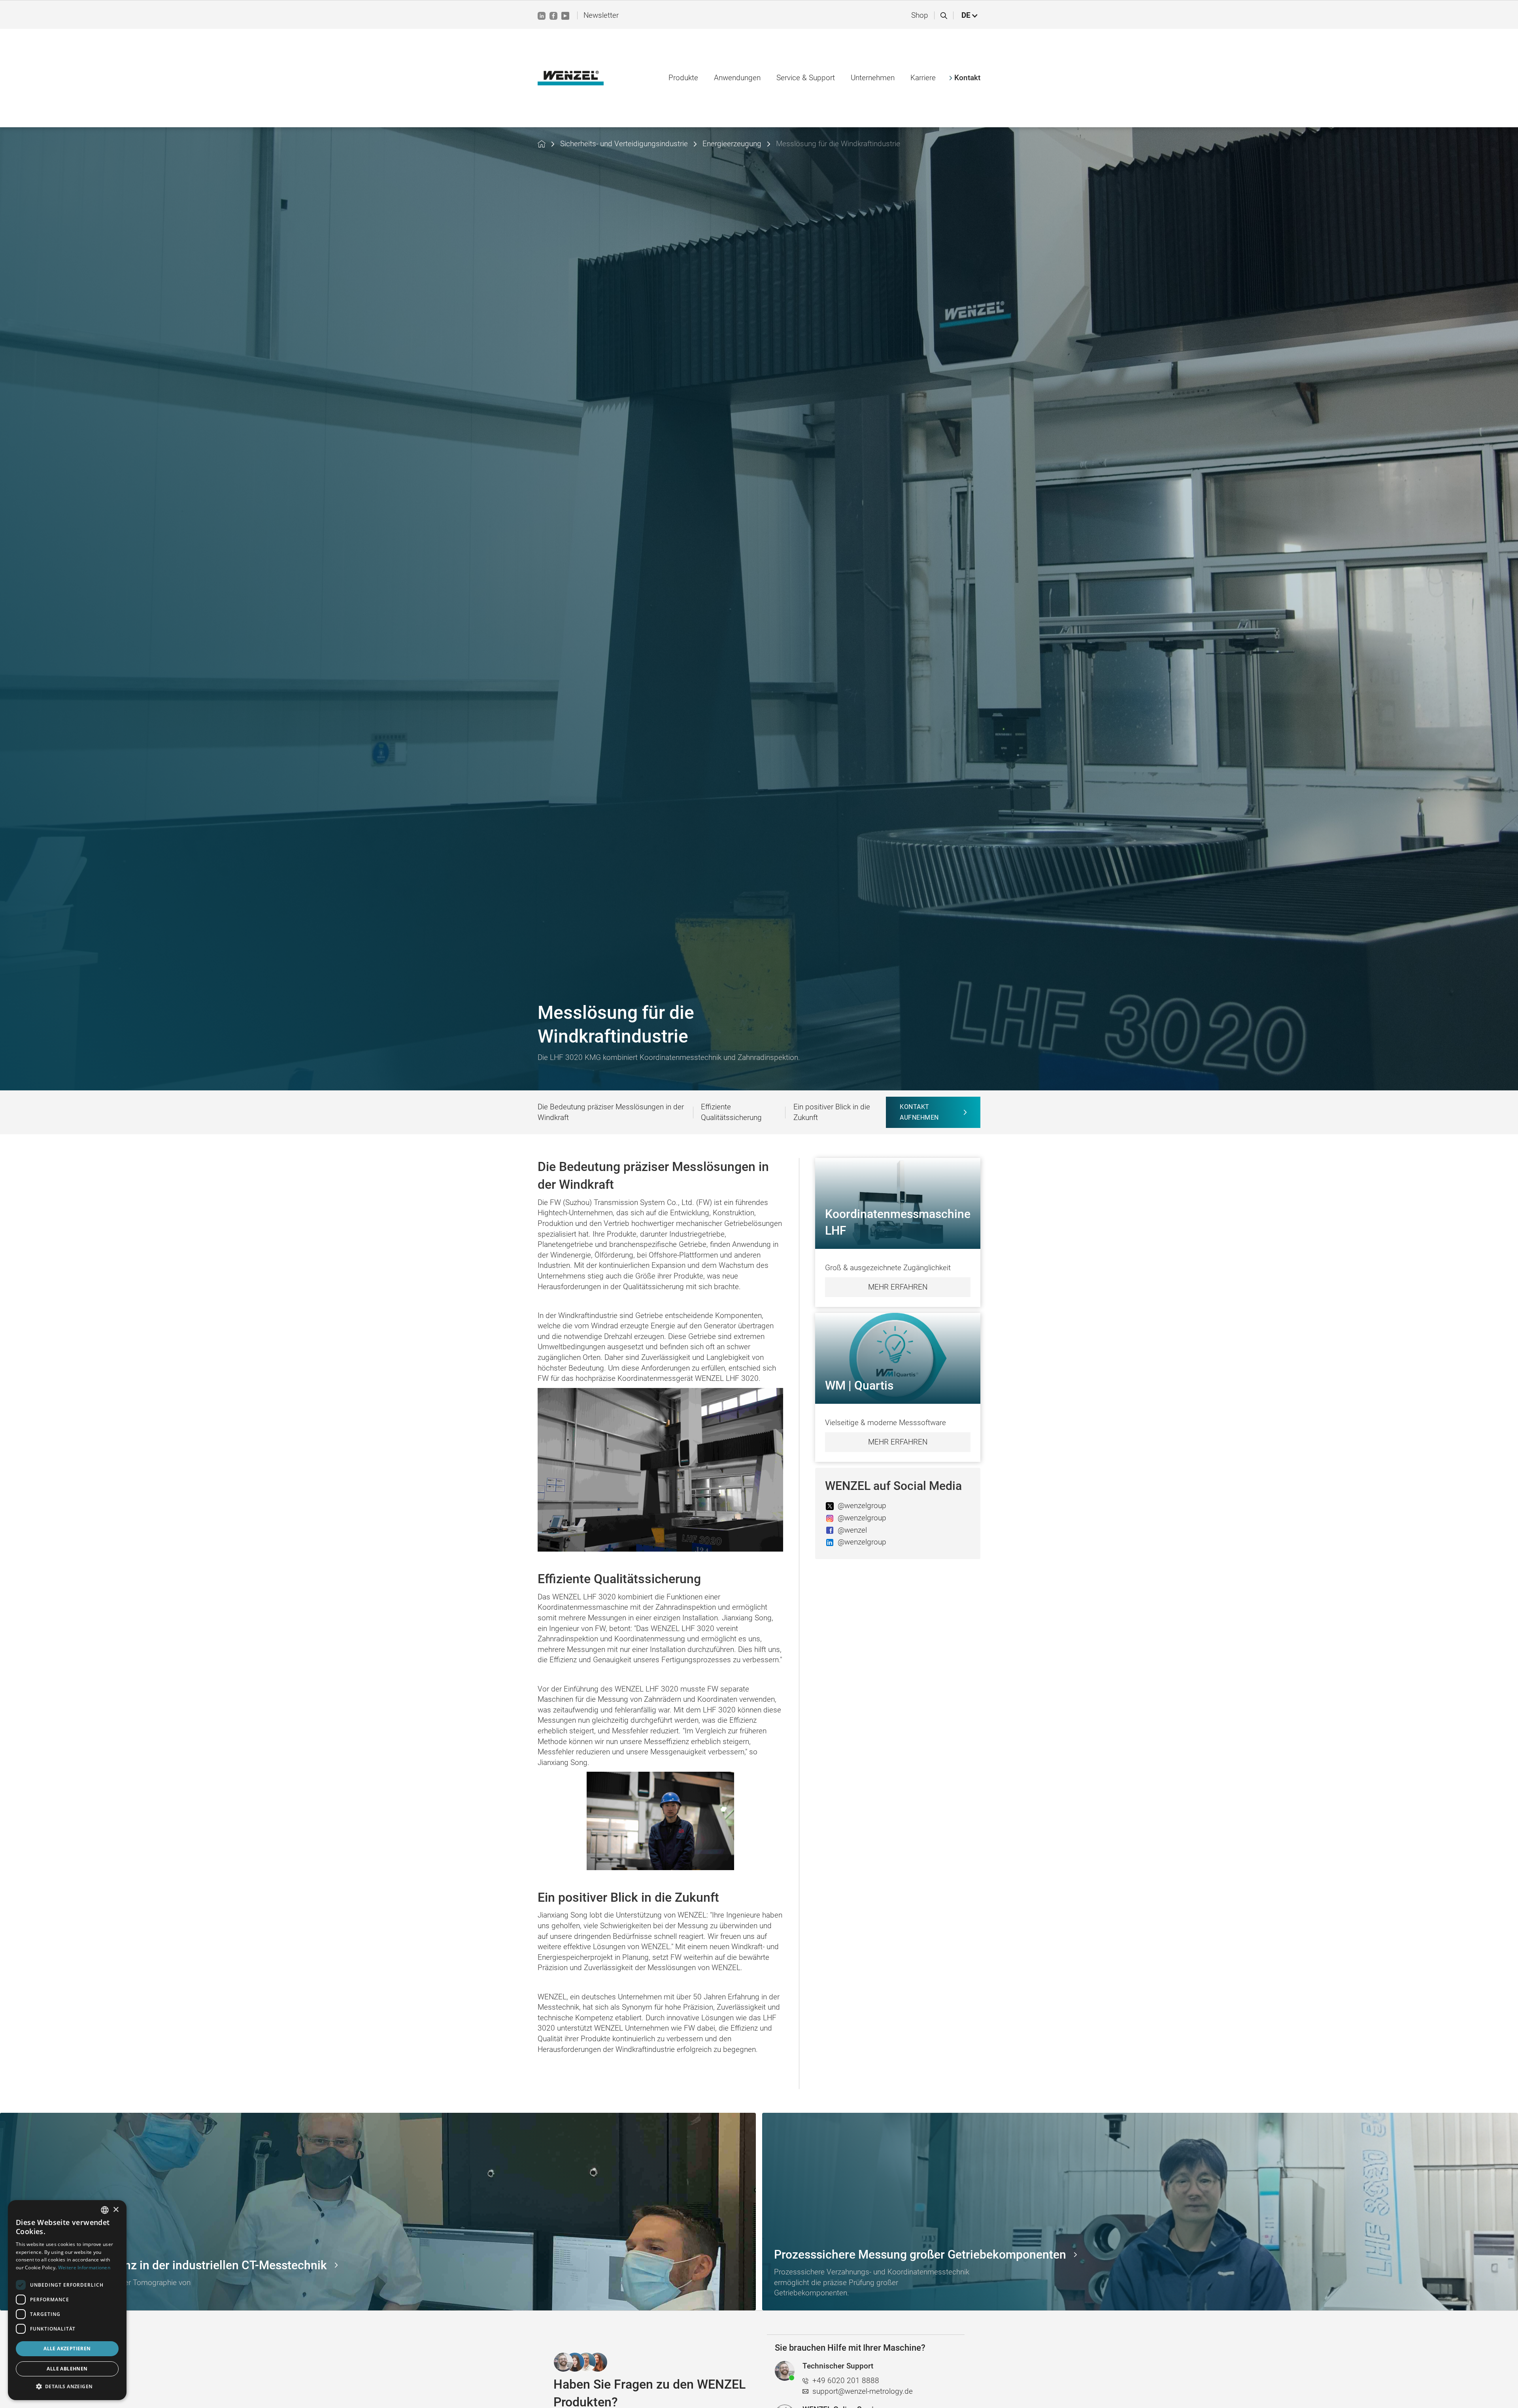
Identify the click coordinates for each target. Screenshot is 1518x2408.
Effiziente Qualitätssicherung (731, 1112)
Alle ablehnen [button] (67, 2369)
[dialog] (67, 2300)
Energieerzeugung (732, 144)
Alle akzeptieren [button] (67, 2349)
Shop (920, 15)
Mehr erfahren (898, 1287)
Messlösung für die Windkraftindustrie (838, 144)
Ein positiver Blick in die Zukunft (832, 1112)
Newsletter (601, 15)
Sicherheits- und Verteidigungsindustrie (624, 144)
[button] (970, 16)
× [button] (116, 2210)
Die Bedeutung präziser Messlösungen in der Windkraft (611, 1112)
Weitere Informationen (84, 2268)
